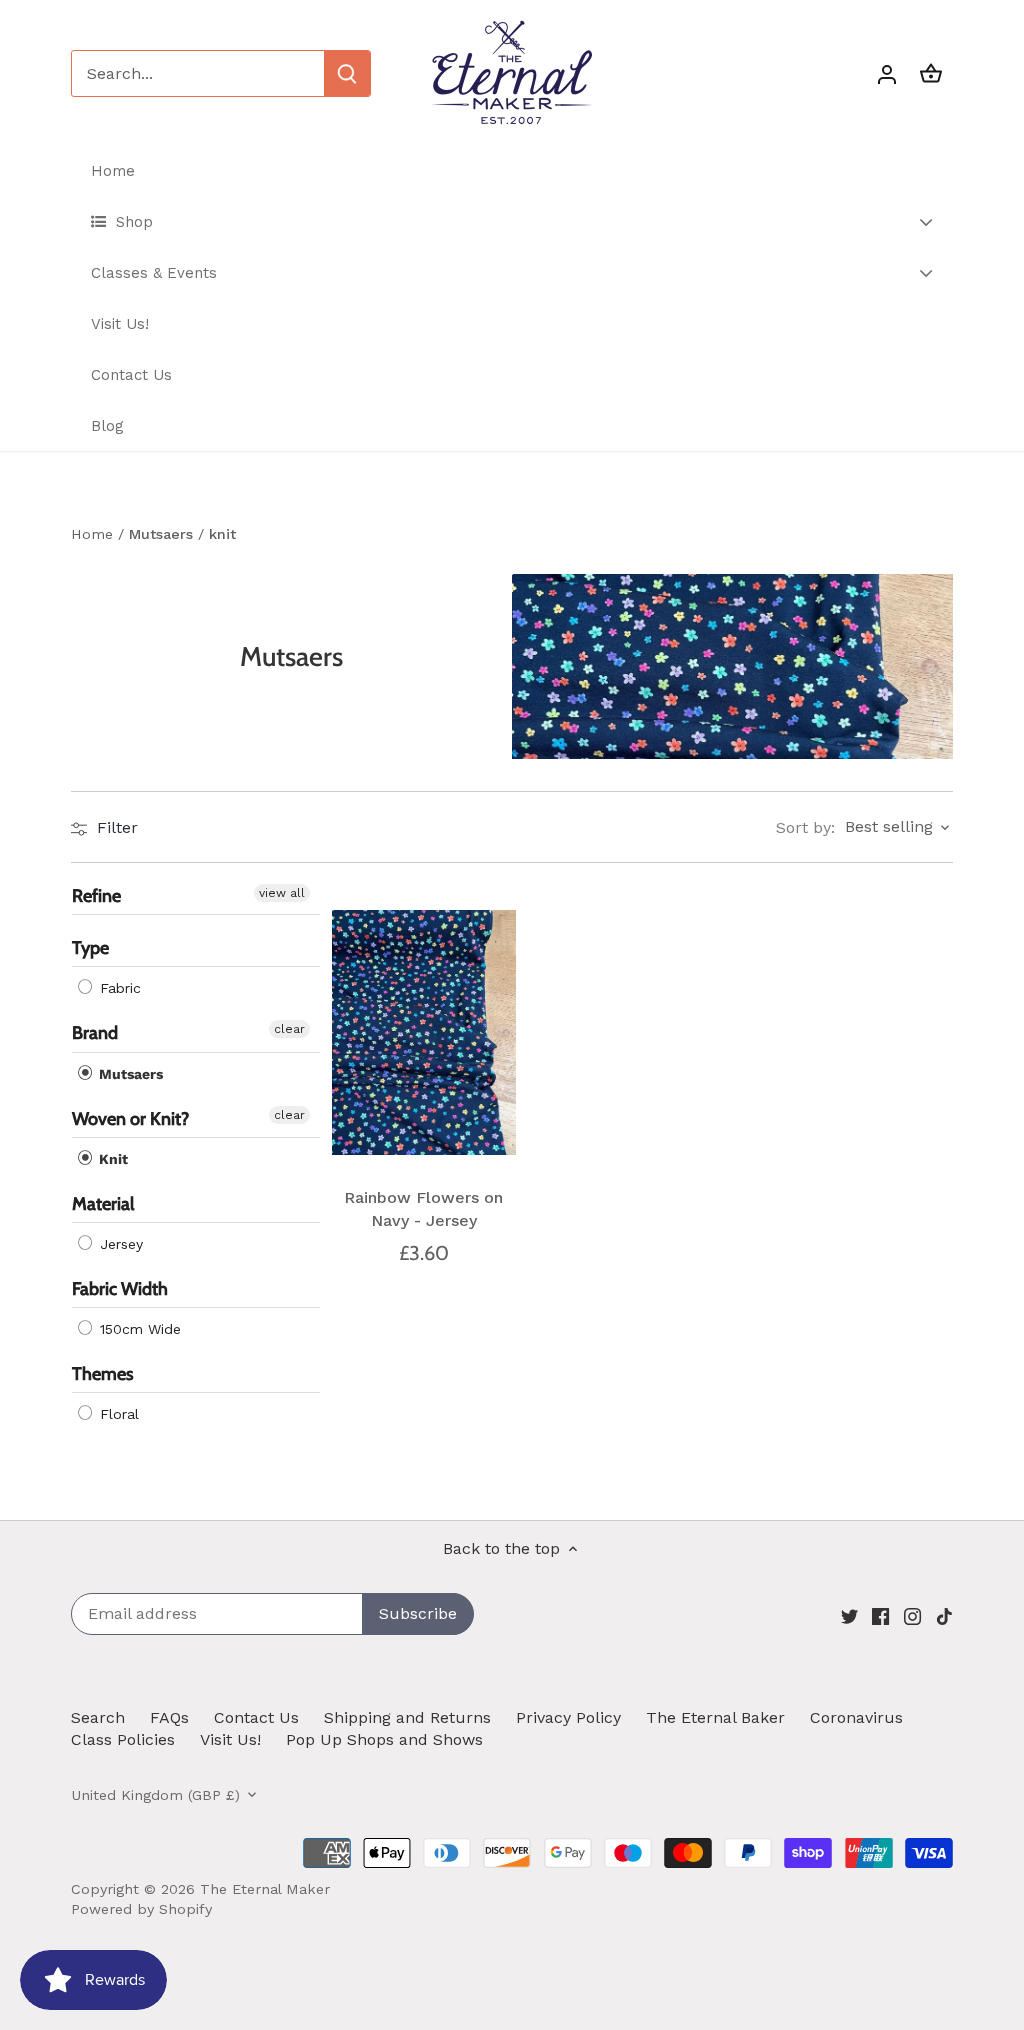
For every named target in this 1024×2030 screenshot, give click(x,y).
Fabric (118, 989)
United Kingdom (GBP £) (155, 1795)
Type (90, 949)
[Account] (887, 73)
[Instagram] (912, 1616)
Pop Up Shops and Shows (384, 1739)
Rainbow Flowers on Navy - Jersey (423, 1208)
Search (98, 1717)
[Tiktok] (944, 1616)
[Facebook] (880, 1616)
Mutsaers (129, 1074)
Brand (95, 1034)
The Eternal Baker (715, 1717)
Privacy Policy (568, 1717)
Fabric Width (120, 1289)
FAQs (169, 1717)
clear (289, 1030)
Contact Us (256, 1717)
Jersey (119, 1244)
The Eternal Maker (265, 1889)
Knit (111, 1159)
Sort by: (805, 828)
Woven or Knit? (130, 1119)
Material (103, 1204)
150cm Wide (138, 1330)
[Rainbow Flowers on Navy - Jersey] (424, 1032)
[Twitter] (849, 1616)
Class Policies (123, 1739)
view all (282, 893)
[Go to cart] (931, 73)
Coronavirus (856, 1717)
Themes (103, 1375)
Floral (117, 1415)
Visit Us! (230, 1739)
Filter (115, 827)
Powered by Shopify (141, 1909)
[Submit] (347, 73)
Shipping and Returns (407, 1717)
